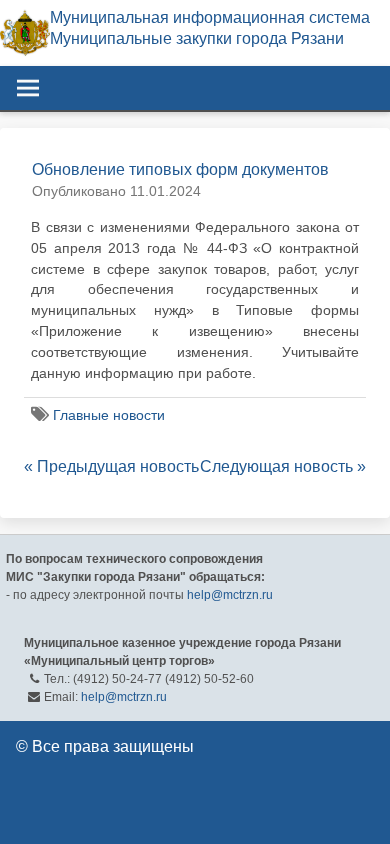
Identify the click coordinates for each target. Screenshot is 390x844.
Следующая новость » (283, 466)
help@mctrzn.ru (230, 595)
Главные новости (109, 415)
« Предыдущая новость (111, 466)
